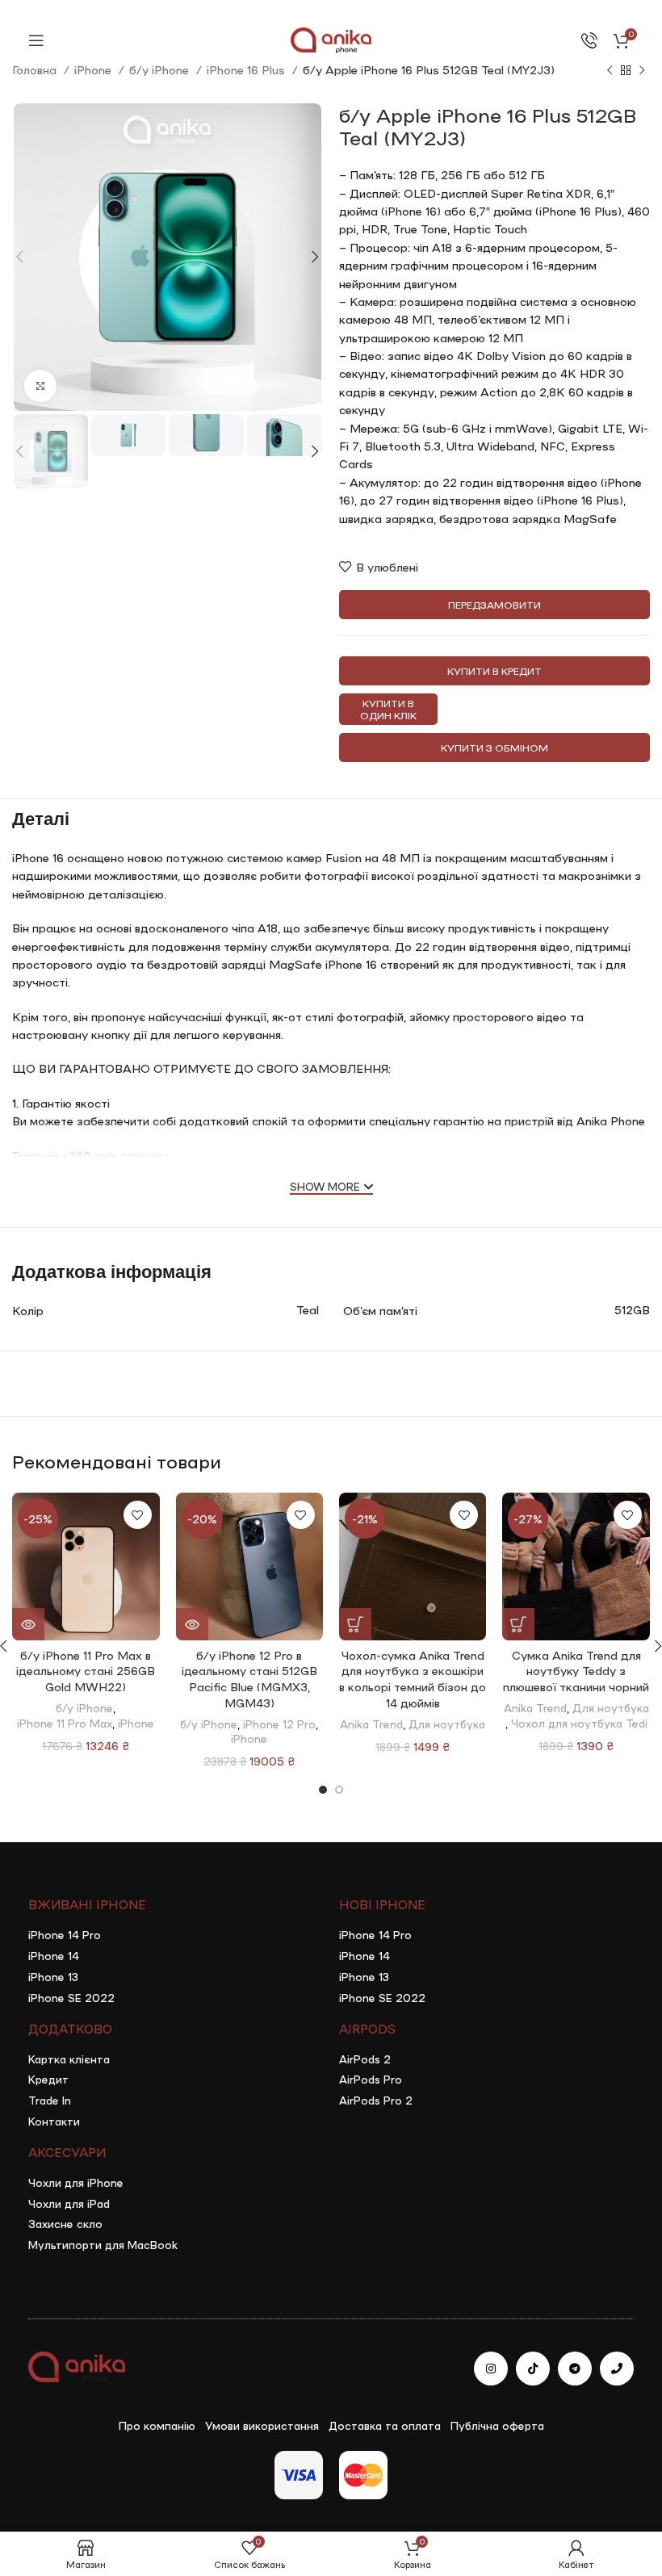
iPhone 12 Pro (279, 1724)
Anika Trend (371, 1724)
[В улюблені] (138, 1515)
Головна (36, 69)
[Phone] (617, 2369)
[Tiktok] (533, 2369)
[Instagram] (491, 2369)
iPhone (94, 69)
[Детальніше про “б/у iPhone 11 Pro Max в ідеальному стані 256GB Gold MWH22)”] (28, 1624)
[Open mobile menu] (36, 40)
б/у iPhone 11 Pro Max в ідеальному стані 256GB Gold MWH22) (86, 1671)
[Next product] (642, 71)
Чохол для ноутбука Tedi (579, 1723)
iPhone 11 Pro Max (65, 1723)
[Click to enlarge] (40, 386)
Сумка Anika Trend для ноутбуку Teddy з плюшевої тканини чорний (576, 1671)
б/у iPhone (161, 69)
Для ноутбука (447, 1724)
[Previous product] (610, 71)
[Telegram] (575, 2369)
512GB (632, 1309)
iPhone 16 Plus (247, 69)
